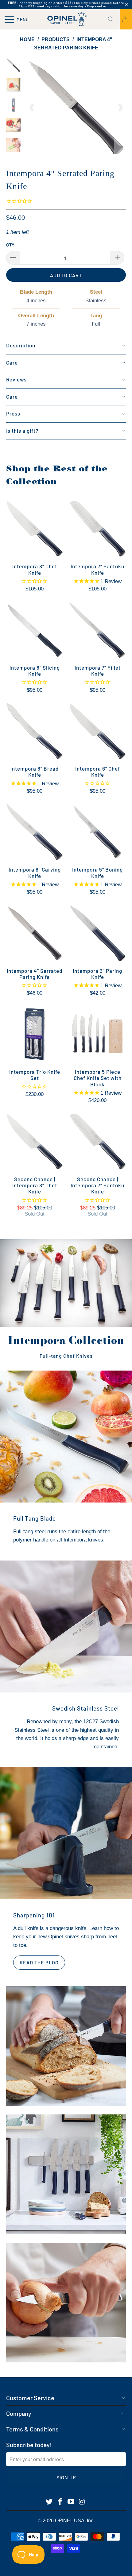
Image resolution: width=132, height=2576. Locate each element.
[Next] (120, 108)
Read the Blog (39, 1962)
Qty (10, 245)
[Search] (113, 19)
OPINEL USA (70, 2521)
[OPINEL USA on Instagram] (82, 2502)
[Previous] (32, 108)
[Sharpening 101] (66, 1833)
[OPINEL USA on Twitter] (49, 2502)
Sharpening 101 (34, 1915)
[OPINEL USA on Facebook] (60, 2502)
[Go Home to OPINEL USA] (66, 19)
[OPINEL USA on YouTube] (71, 2502)
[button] (66, 346)
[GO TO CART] (126, 19)
